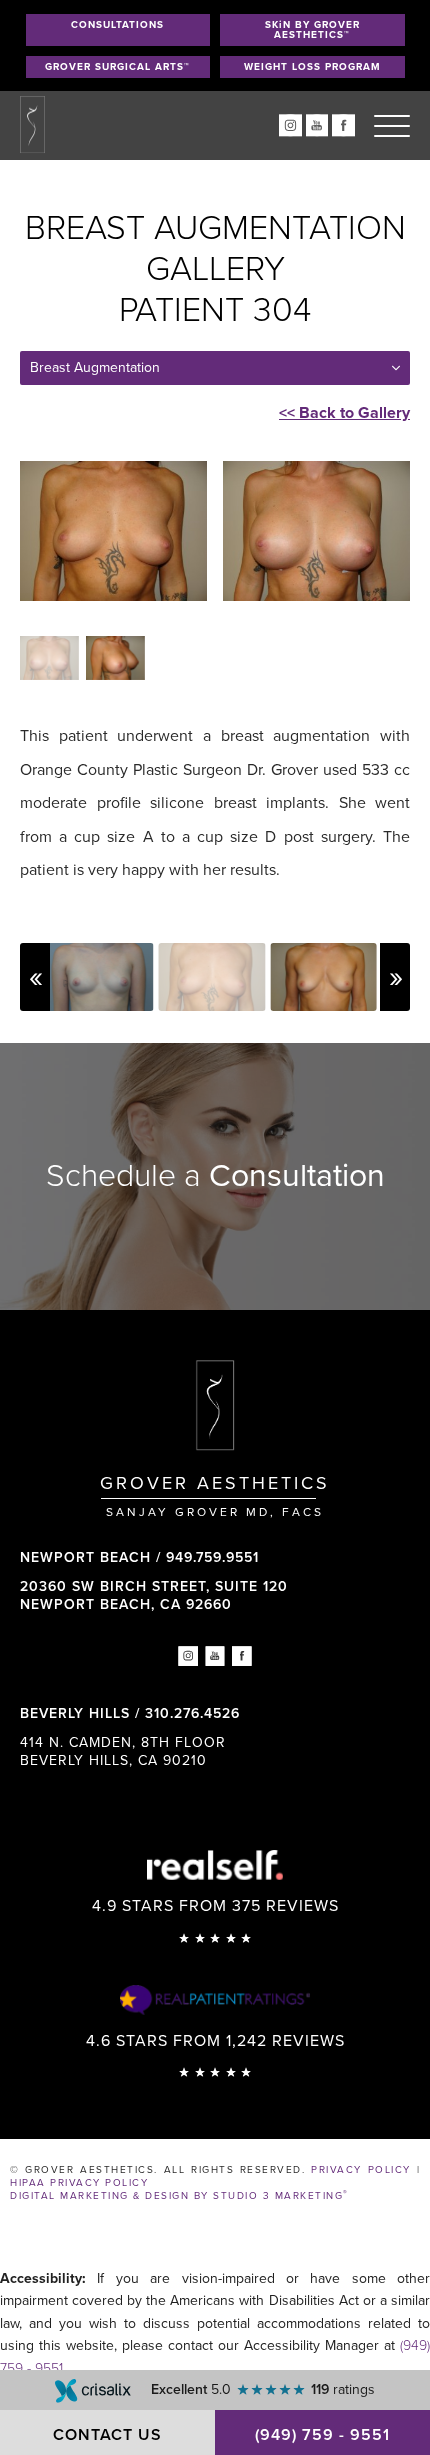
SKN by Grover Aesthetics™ (312, 30)
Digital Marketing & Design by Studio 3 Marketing (179, 2196)
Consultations (117, 25)
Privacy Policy (360, 2170)
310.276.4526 (192, 1713)
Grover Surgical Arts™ (117, 67)
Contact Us (107, 2435)
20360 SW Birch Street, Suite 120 (154, 1595)
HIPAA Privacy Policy (79, 2183)
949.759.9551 (212, 1557)
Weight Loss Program (312, 67)
